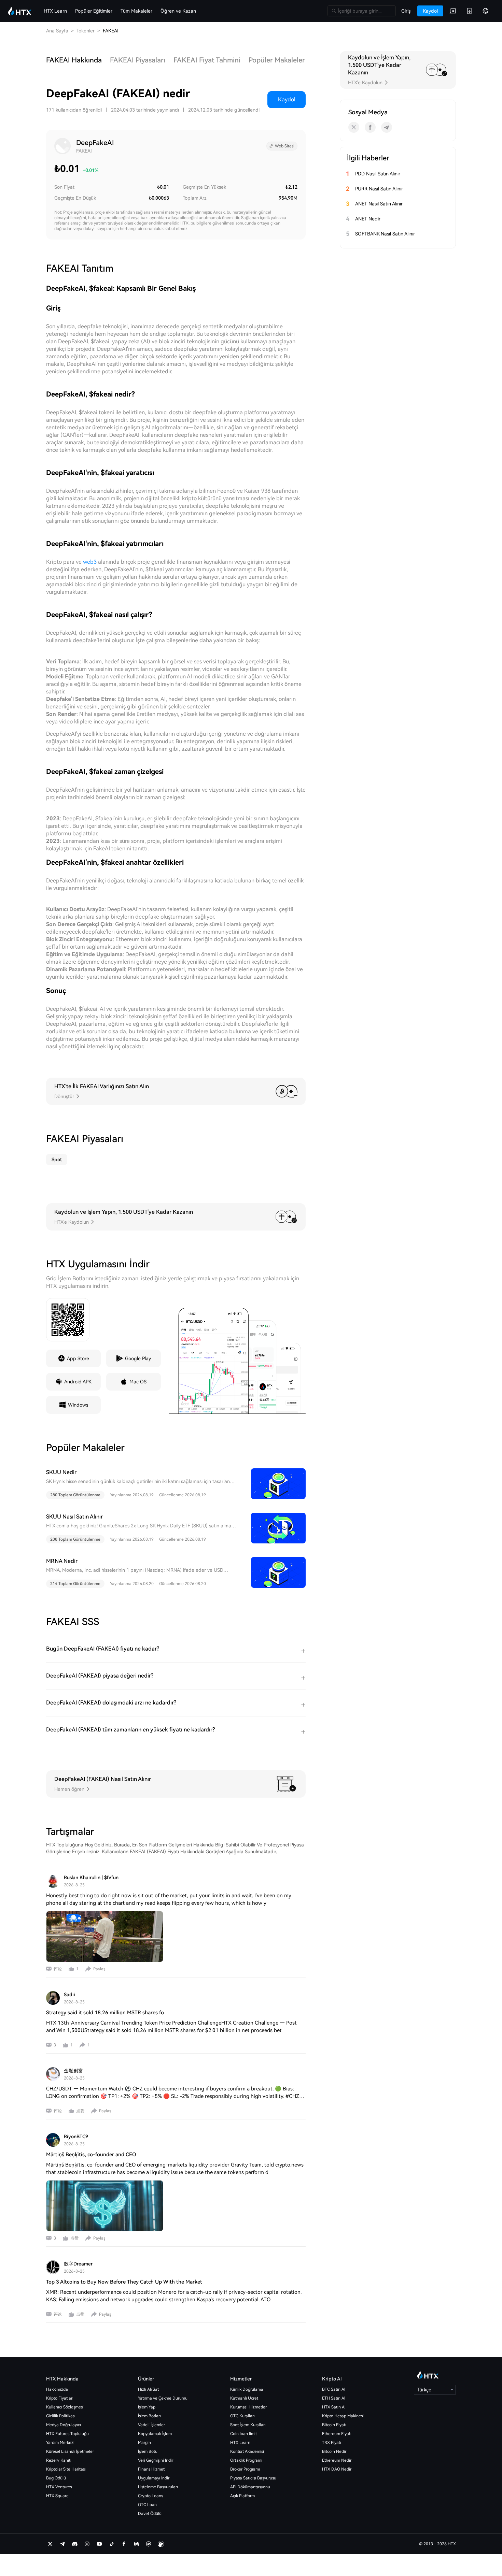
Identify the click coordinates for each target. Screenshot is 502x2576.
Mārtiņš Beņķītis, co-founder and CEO (91, 2155)
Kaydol (287, 99)
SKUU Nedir (61, 1472)
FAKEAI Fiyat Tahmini (207, 60)
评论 (58, 1969)
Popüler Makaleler (277, 60)
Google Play (138, 1358)
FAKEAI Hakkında (74, 60)
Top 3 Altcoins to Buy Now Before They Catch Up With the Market (124, 2282)
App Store (78, 1358)
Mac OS (138, 1382)
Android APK (78, 1382)
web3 (90, 562)
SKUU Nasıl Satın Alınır (74, 1517)
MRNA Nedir (62, 1561)
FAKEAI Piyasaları (138, 60)
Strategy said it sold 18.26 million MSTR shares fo (105, 2013)
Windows (78, 1405)
